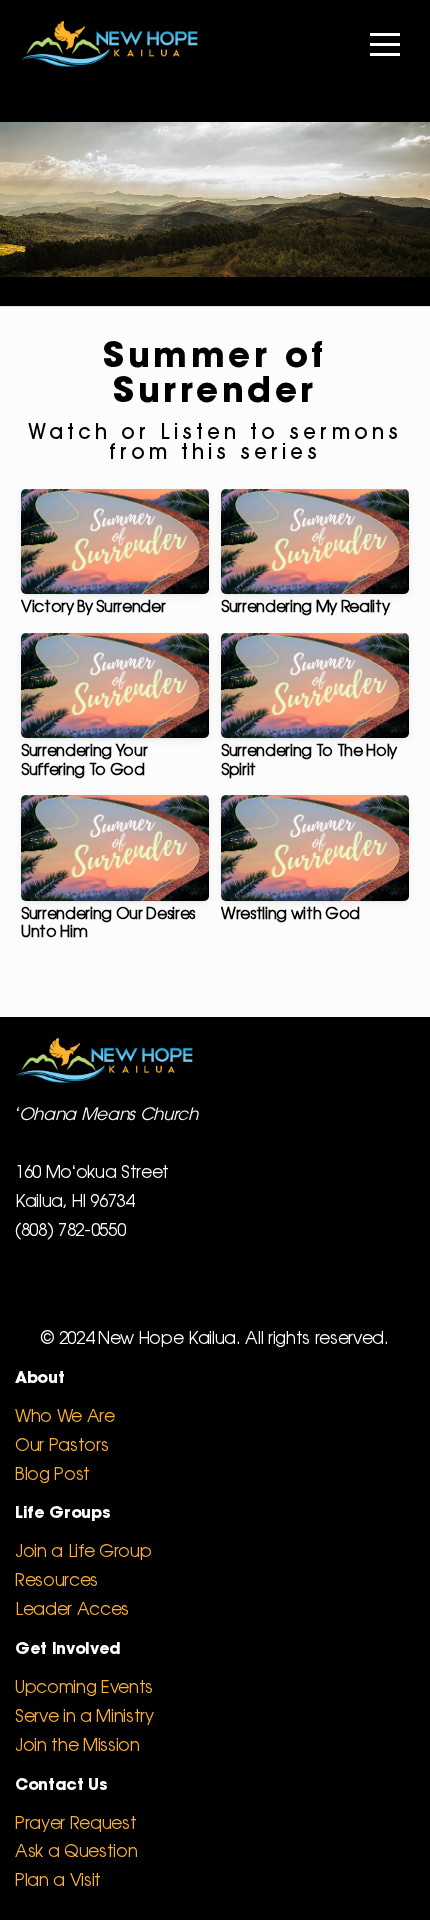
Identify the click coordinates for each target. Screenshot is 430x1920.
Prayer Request (75, 1824)
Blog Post (52, 1475)
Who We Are (65, 1417)
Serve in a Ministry (84, 1717)
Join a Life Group (83, 1552)
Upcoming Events (84, 1688)
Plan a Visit (58, 1881)
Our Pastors (61, 1446)
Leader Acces (72, 1610)
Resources (56, 1581)
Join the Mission (77, 1746)
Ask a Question (76, 1852)
